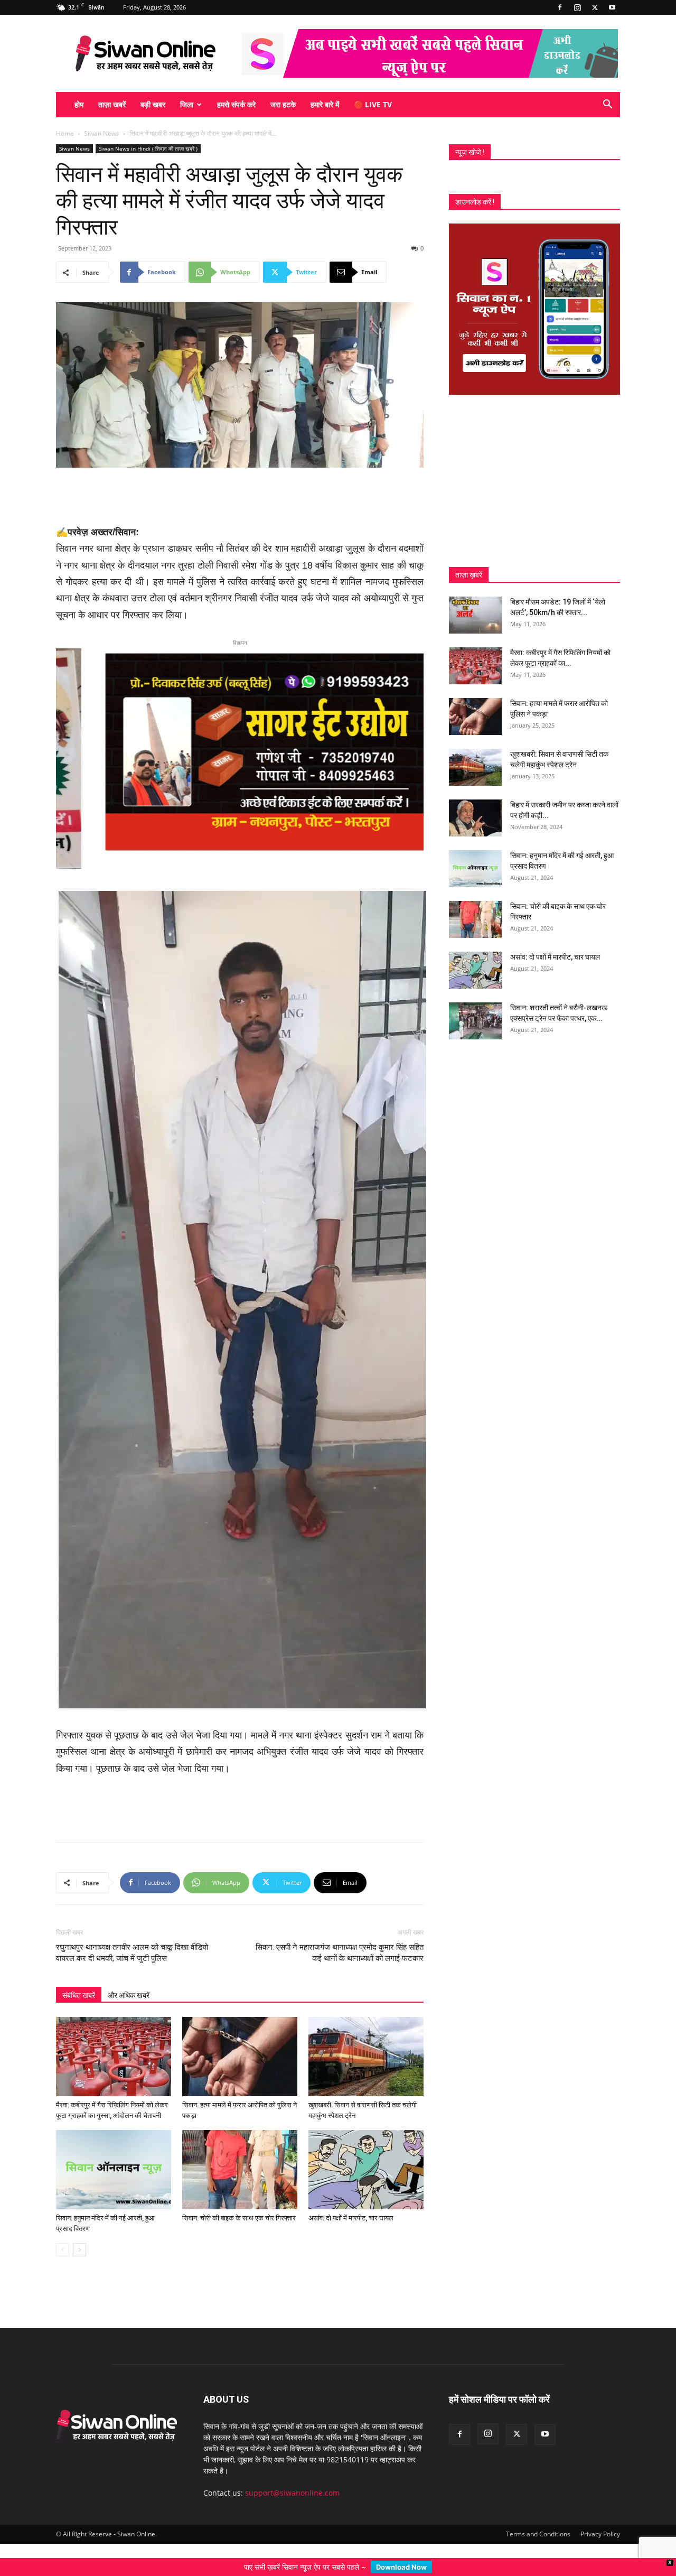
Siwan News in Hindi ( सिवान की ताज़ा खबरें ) (148, 148)
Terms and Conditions (538, 2531)
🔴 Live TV (373, 104)
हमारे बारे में (325, 104)
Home (65, 133)
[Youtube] (612, 7)
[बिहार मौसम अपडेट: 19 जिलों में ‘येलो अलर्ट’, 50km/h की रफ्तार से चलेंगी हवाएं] (475, 615)
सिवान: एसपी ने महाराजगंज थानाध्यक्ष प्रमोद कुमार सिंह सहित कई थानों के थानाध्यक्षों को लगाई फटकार (340, 1950)
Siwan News (102, 133)
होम (79, 104)
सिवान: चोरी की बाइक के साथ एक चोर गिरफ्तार (239, 2215)
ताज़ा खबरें (112, 104)
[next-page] (79, 2247)
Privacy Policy (600, 2531)
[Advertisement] (240, 497)
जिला (187, 104)
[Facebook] (560, 7)
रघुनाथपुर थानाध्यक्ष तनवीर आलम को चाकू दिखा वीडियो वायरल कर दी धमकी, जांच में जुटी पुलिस (132, 1950)
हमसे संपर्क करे (236, 104)
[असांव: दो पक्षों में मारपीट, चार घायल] (366, 2167)
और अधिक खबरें (129, 1993)
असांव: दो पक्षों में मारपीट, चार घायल (351, 2215)
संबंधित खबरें (79, 1993)
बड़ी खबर (153, 104)
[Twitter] (595, 7)
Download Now (401, 2567)
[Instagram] (577, 7)
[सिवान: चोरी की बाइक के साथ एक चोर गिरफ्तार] (240, 2167)
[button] (607, 105)
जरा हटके (283, 104)
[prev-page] (63, 2247)
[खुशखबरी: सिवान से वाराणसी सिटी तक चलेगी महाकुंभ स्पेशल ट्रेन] (366, 2054)
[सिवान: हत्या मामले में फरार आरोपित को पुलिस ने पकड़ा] (240, 2054)
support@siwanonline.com (292, 2490)
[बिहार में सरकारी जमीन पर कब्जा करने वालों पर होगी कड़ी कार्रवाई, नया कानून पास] (475, 818)
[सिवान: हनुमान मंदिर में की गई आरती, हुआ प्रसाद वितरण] (114, 2167)
